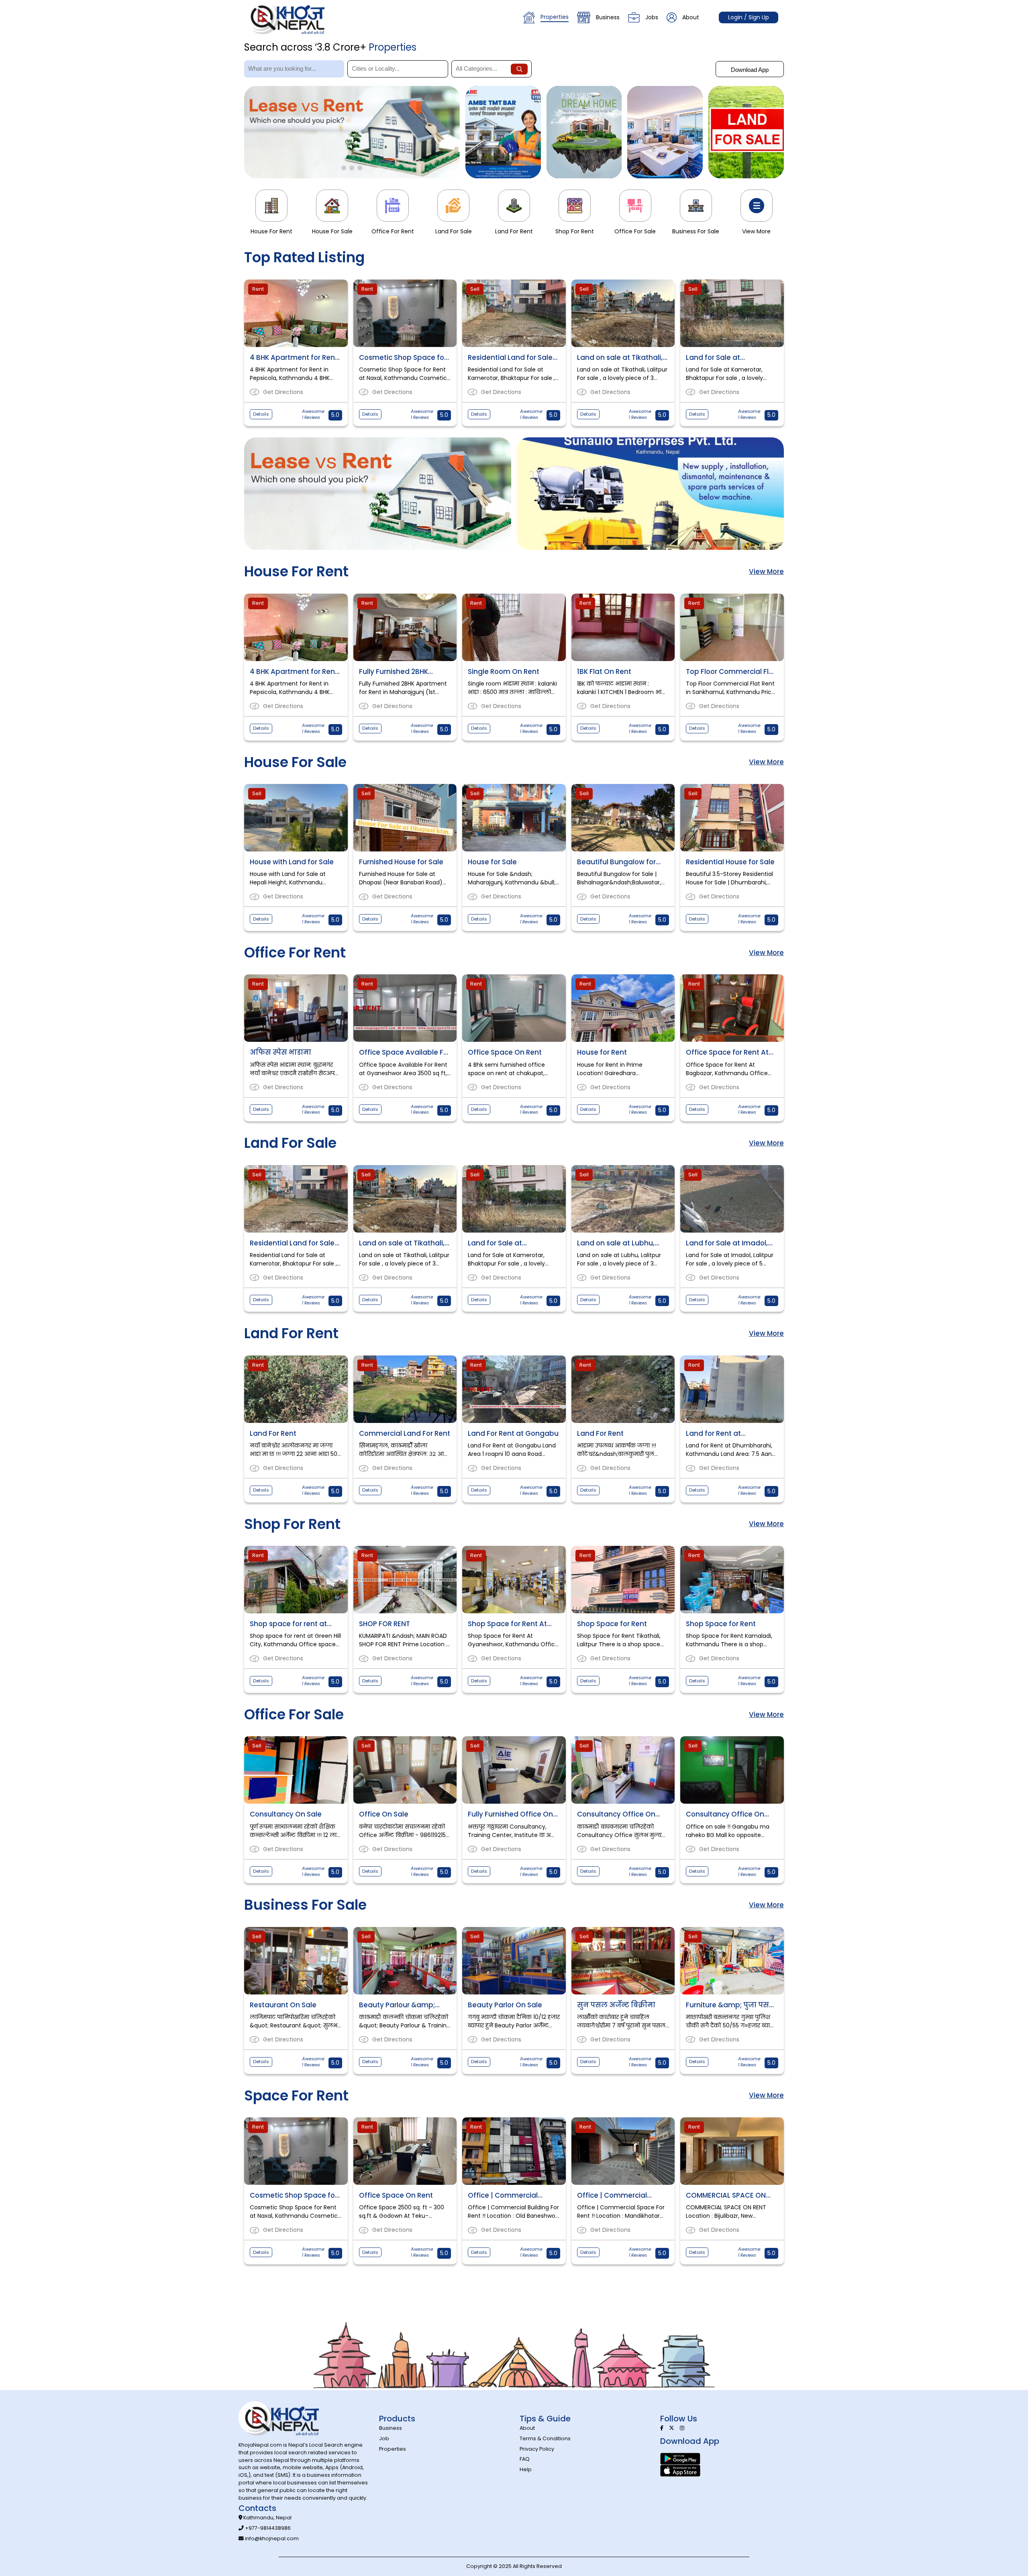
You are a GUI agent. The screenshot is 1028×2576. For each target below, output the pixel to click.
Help (526, 2469)
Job (384, 2438)
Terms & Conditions (545, 2438)
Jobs (652, 17)
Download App (750, 70)
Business (608, 17)
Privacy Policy (537, 2449)
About (691, 17)
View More (766, 572)
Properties (555, 17)
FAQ (525, 2459)
